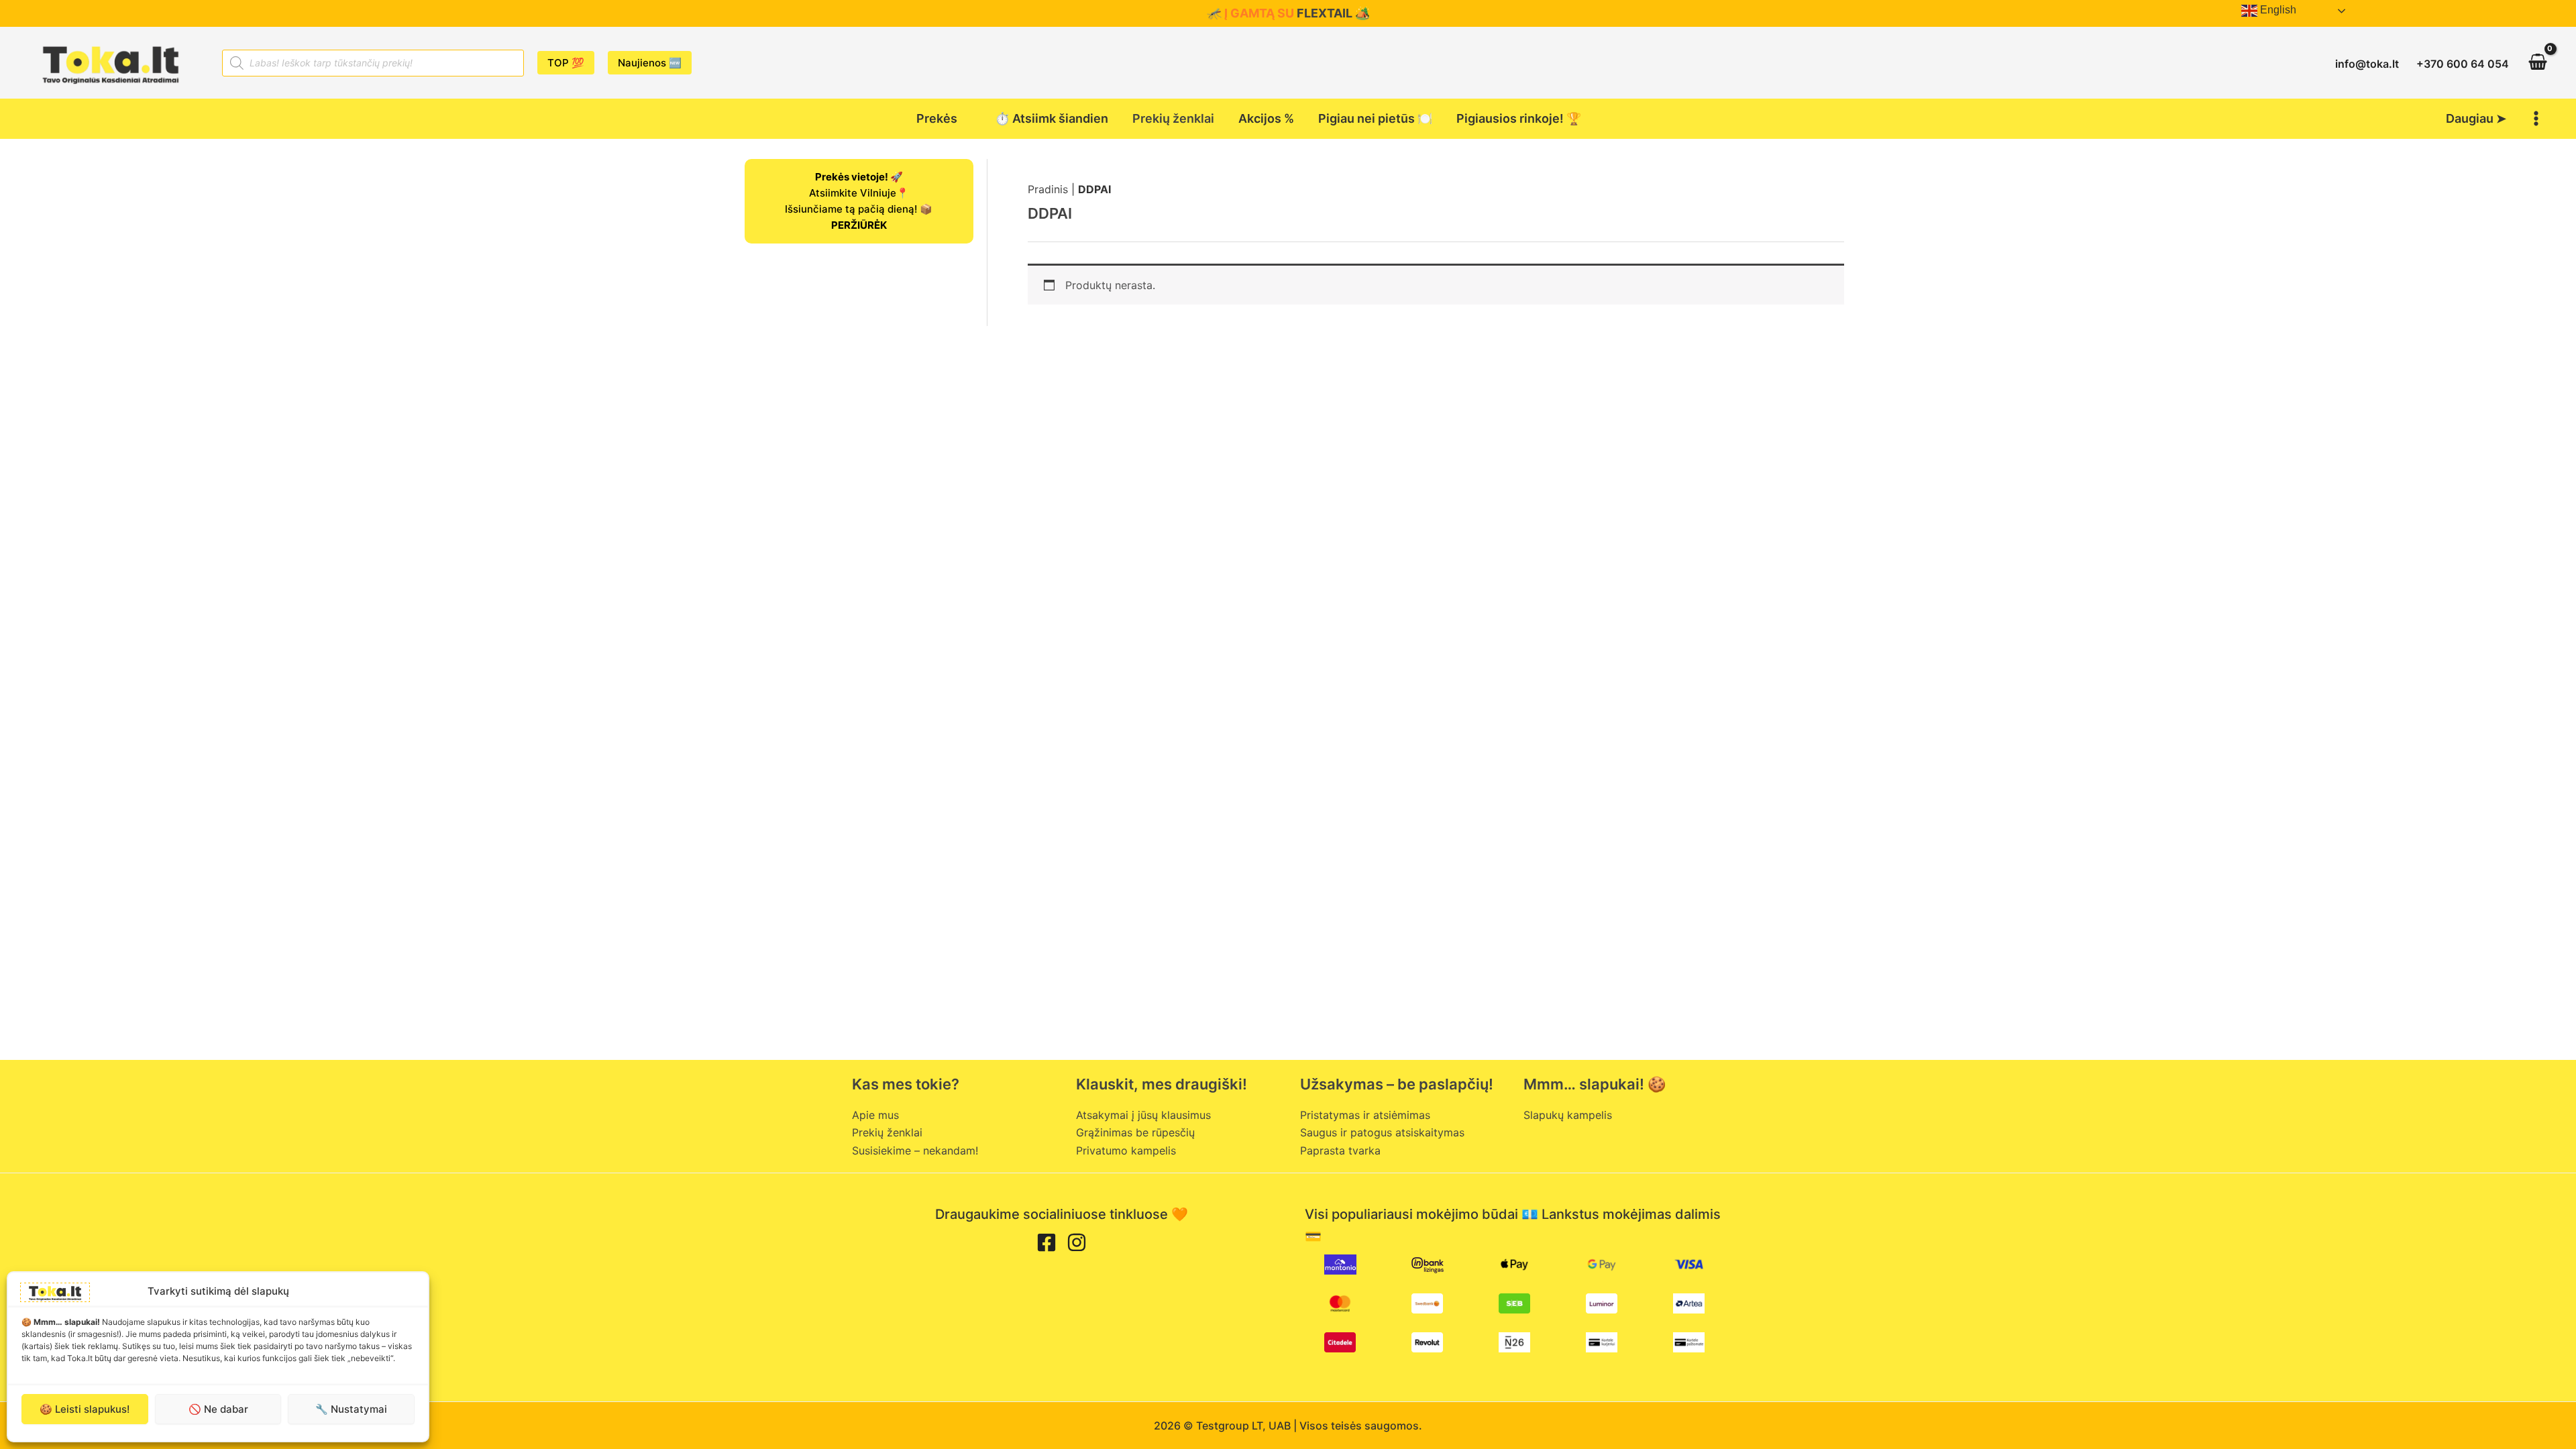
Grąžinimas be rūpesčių (1135, 1132)
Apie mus (875, 1115)
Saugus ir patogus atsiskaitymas (1382, 1132)
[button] (566, 63)
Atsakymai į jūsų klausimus (1143, 1115)
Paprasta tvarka (1340, 1150)
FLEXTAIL (1325, 13)
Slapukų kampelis (1568, 1115)
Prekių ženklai (887, 1132)
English (2277, 10)
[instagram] (1077, 1242)
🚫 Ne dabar (218, 1409)
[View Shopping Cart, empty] (2537, 63)
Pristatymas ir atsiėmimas (1365, 1115)
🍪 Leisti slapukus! (85, 1409)
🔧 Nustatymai (351, 1409)
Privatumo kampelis (1126, 1150)
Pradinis (1048, 189)
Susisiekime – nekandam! (915, 1150)
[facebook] (1046, 1242)
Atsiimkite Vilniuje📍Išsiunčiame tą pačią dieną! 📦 (859, 201)
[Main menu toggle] (2536, 119)
